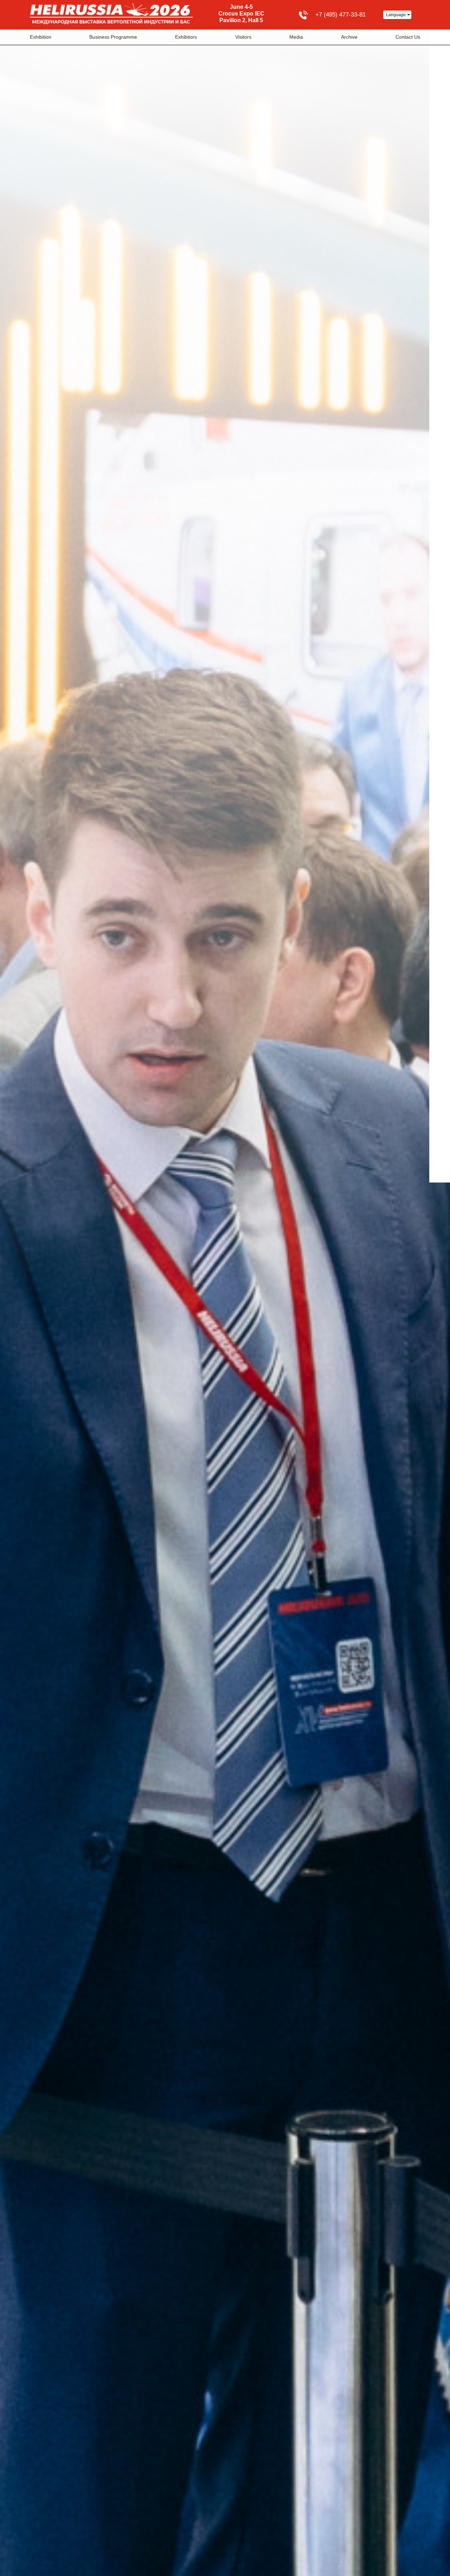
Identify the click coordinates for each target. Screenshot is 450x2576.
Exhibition (41, 37)
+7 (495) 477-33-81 (340, 15)
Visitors (243, 37)
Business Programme (113, 37)
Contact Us (408, 37)
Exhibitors (186, 37)
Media (296, 37)
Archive (349, 37)
